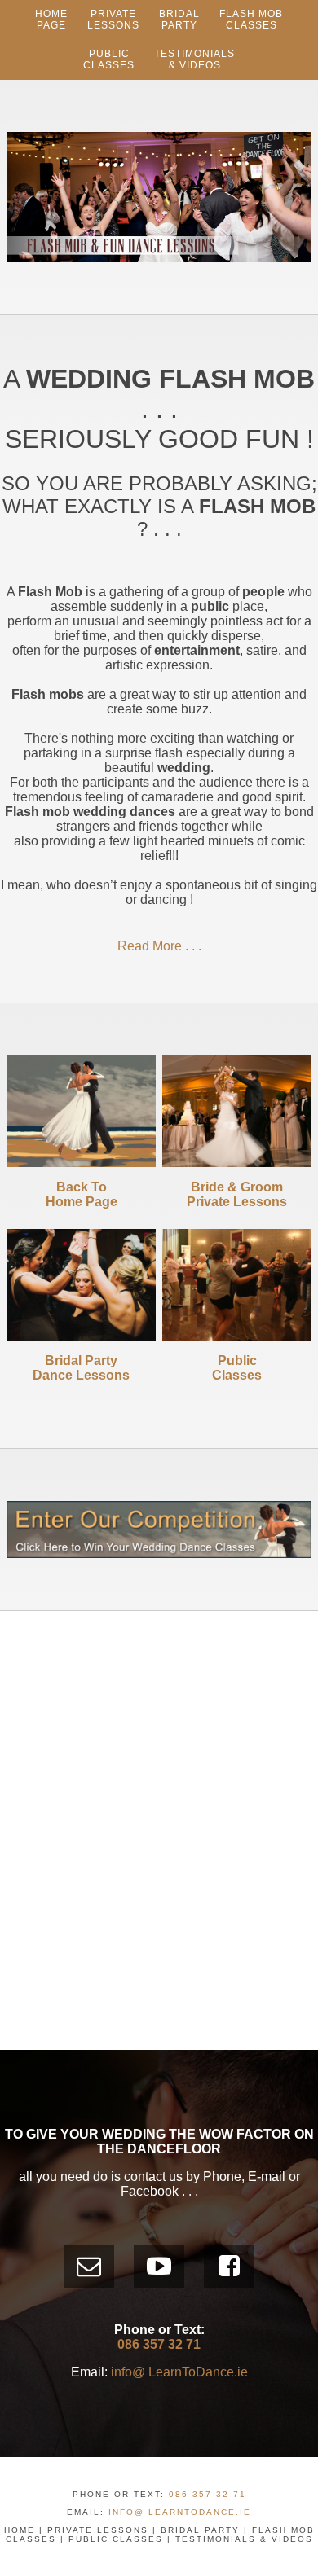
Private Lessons (98, 2530)
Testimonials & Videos (194, 59)
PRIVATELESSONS (113, 20)
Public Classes (116, 2539)
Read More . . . (159, 946)
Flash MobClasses (251, 20)
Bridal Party (200, 2530)
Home (20, 2530)
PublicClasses (109, 59)
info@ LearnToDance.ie (179, 2372)
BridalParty (179, 20)
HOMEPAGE (51, 20)
